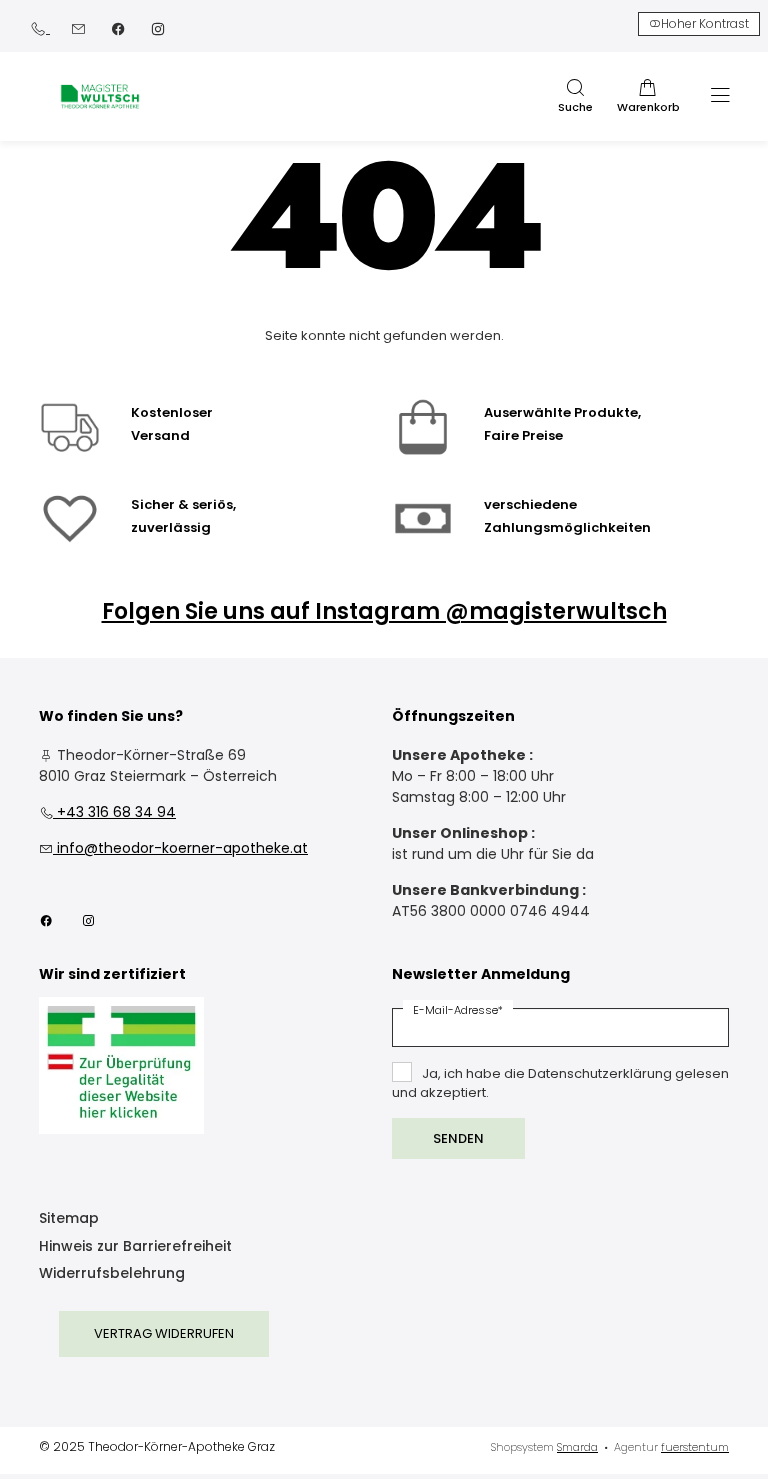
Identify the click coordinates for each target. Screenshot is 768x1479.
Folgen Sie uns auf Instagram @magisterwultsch (384, 611)
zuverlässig (171, 527)
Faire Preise (523, 435)
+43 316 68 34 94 (107, 812)
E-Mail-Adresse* (458, 1010)
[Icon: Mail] (78, 27)
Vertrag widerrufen (164, 1333)
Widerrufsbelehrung (112, 1274)
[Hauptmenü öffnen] (720, 95)
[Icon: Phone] (40, 27)
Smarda (577, 1447)
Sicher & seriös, (183, 504)
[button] (575, 97)
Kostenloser (172, 412)
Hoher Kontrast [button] (705, 23)
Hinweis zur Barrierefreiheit (135, 1247)
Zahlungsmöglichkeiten (567, 527)
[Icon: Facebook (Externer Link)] (118, 27)
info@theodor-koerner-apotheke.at (173, 848)
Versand (160, 435)
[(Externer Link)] (121, 1065)
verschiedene (530, 504)
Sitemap (69, 1219)
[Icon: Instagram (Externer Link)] (158, 27)
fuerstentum (695, 1447)
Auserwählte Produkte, (562, 412)
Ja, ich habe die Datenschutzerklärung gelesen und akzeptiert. (560, 1083)
